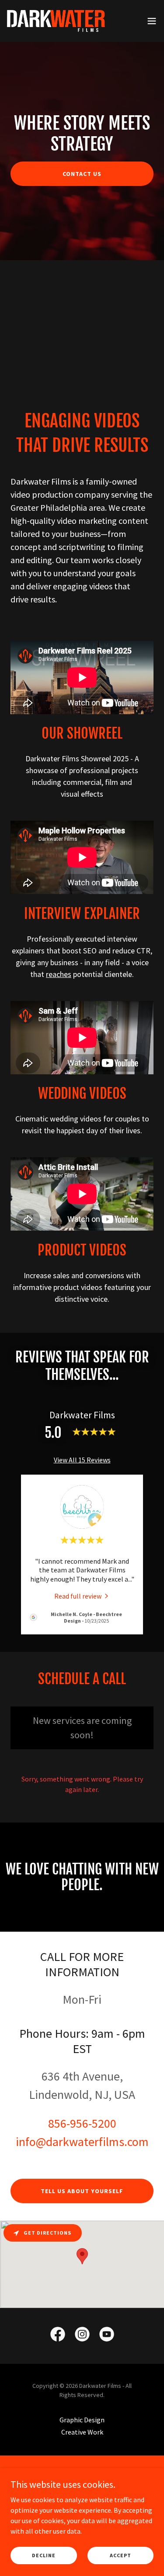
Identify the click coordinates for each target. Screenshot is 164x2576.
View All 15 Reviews (82, 1460)
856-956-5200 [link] (82, 2123)
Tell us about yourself (82, 2191)
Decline (44, 2555)
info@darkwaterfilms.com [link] (82, 2142)
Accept (120, 2555)
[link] (56, 21)
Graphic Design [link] (82, 2420)
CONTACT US (82, 174)
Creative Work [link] (82, 2432)
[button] (152, 21)
